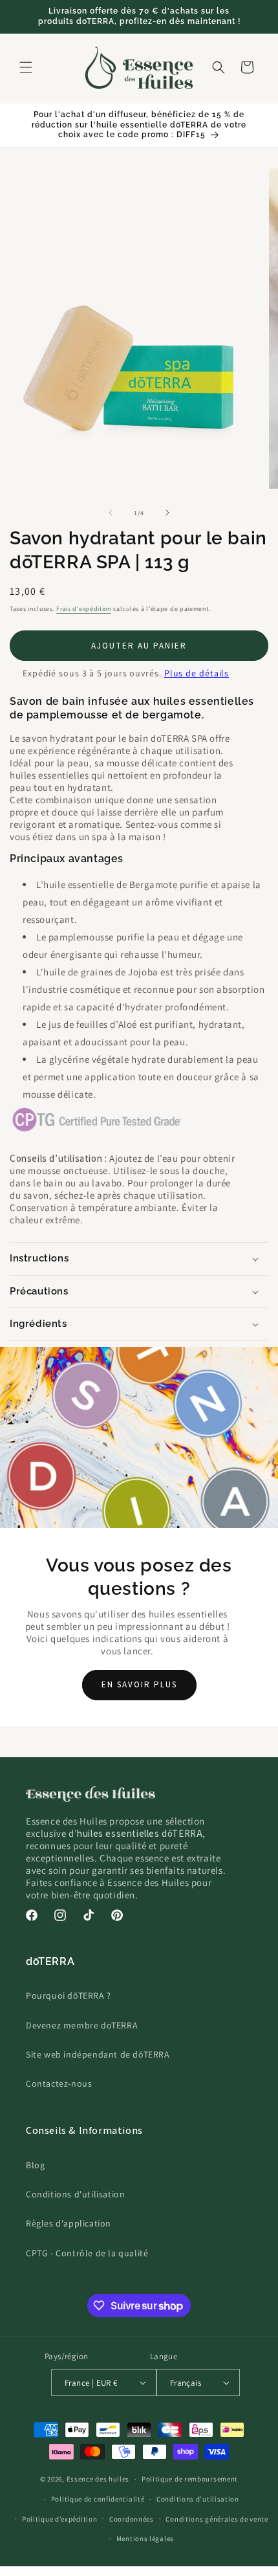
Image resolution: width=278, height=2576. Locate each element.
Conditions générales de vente (217, 2519)
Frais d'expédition (84, 609)
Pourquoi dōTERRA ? (69, 1995)
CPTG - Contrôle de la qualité (87, 2253)
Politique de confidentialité (98, 2499)
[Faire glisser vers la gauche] (111, 513)
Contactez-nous (59, 2083)
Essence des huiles (98, 2479)
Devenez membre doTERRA (82, 2025)
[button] (26, 67)
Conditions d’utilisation (198, 2499)
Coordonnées (132, 2519)
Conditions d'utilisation (75, 2194)
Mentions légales (145, 2538)
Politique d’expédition (59, 2519)
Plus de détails (197, 673)
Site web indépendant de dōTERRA (98, 2054)
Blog (35, 2165)
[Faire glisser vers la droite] (167, 513)
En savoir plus (139, 1684)
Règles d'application (69, 2223)
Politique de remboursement (190, 2479)
